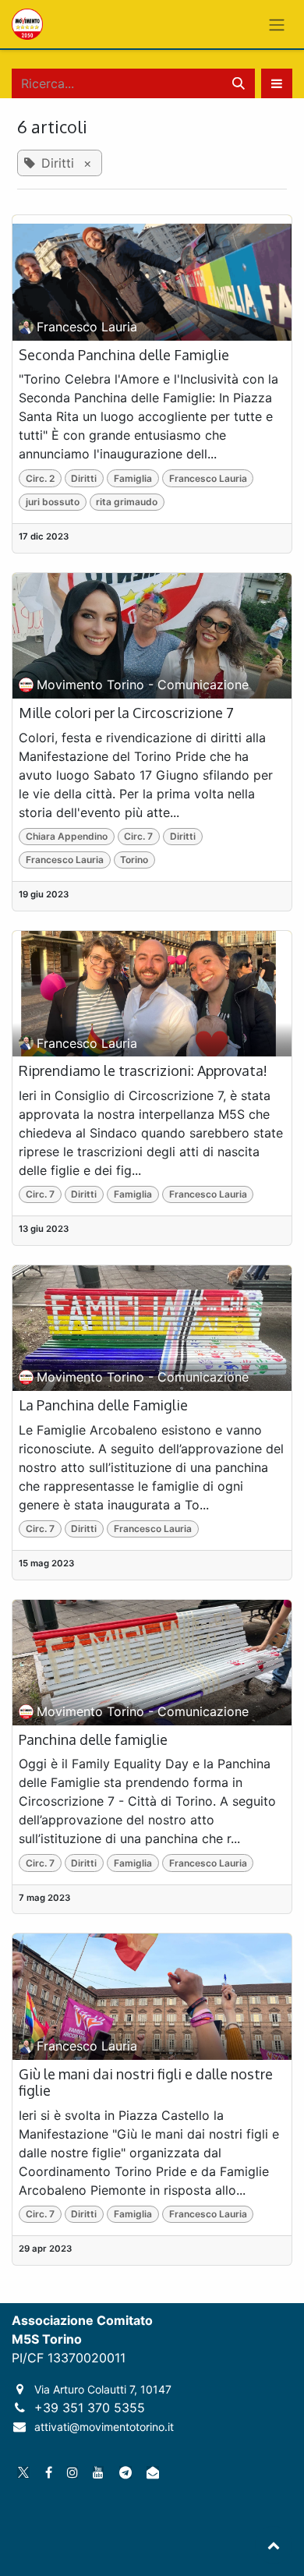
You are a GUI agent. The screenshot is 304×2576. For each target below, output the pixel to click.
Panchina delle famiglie (93, 1740)
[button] (277, 83)
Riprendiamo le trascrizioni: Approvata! (143, 1071)
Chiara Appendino (67, 836)
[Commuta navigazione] (277, 24)
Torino (134, 860)
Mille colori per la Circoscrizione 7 (126, 713)
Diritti (84, 478)
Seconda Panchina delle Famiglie (124, 355)
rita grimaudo (127, 502)
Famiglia (133, 478)
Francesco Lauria (208, 478)
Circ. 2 (40, 478)
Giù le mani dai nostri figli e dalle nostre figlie (146, 2083)
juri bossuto (53, 502)
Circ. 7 (138, 836)
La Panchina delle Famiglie (103, 1405)
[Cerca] (239, 83)
